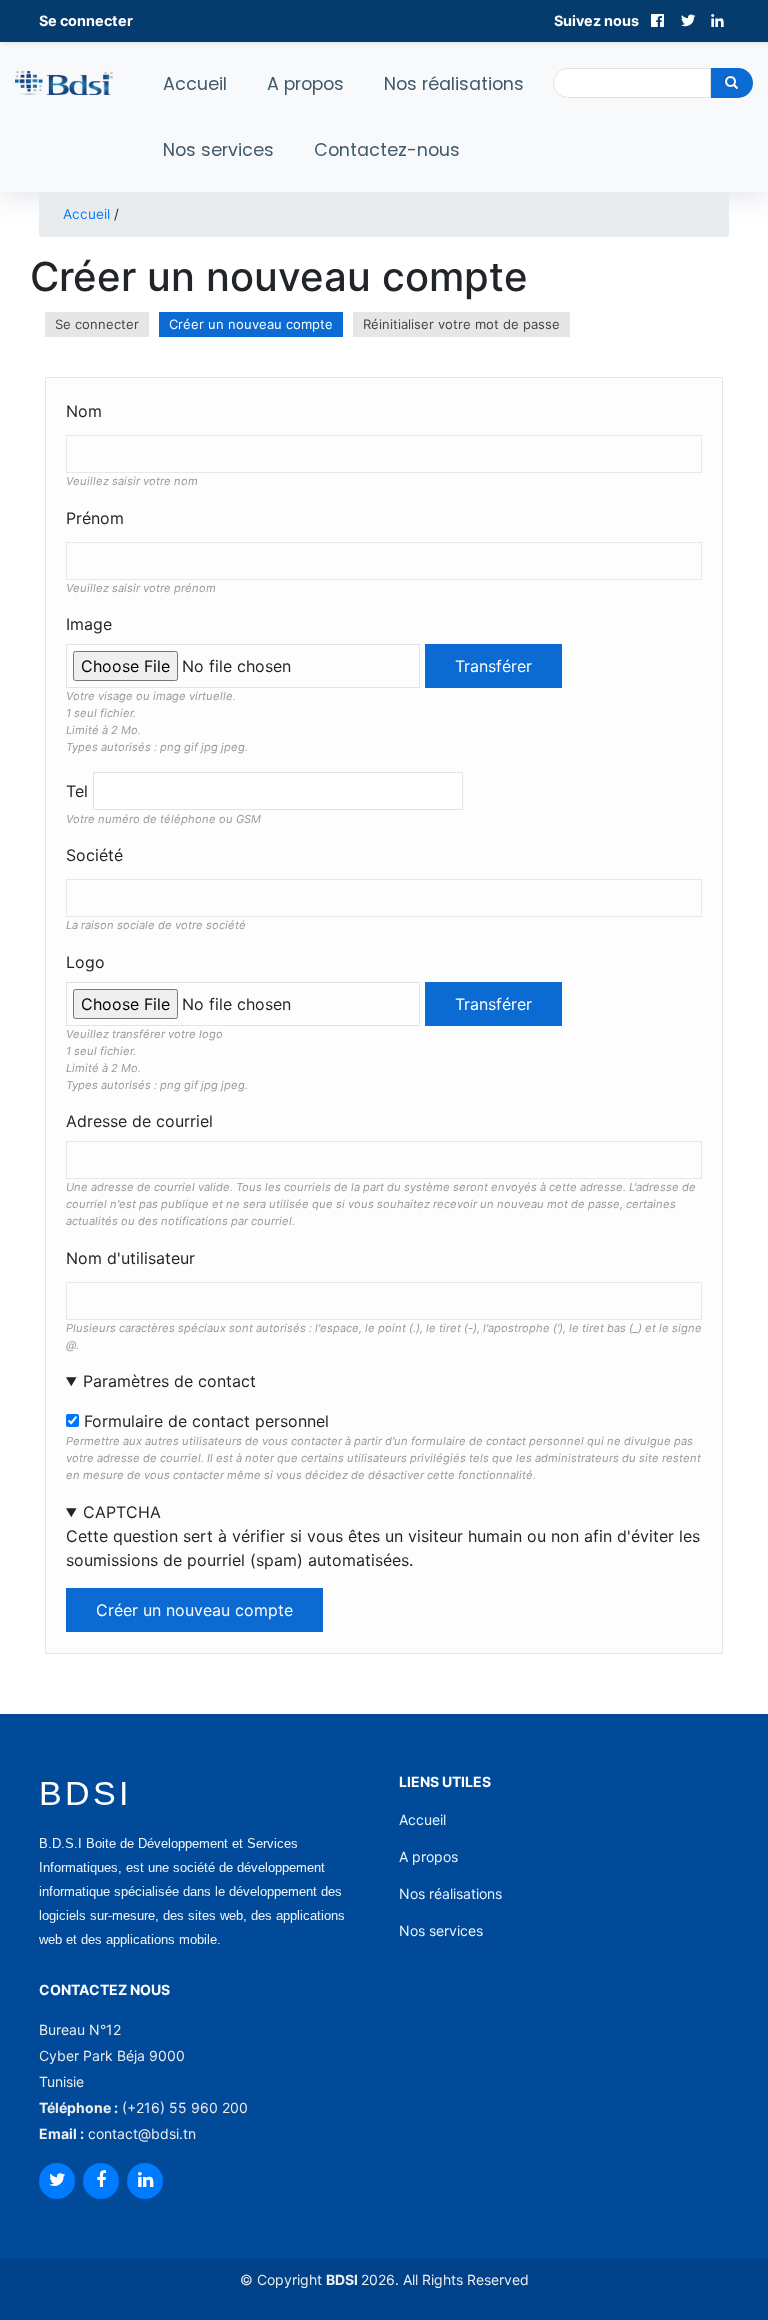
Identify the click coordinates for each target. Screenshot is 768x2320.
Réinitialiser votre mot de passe (461, 324)
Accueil (195, 84)
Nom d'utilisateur (130, 1258)
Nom (84, 411)
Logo (85, 962)
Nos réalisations (454, 84)
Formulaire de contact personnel (206, 1421)
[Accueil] (64, 82)
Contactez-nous (387, 150)
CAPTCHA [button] (122, 1512)
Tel (77, 791)
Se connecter (86, 20)
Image (89, 624)
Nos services (218, 150)
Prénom (95, 518)
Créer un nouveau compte (256, 326)
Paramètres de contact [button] (169, 1381)
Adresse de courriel (139, 1121)
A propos (305, 84)
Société (94, 855)
